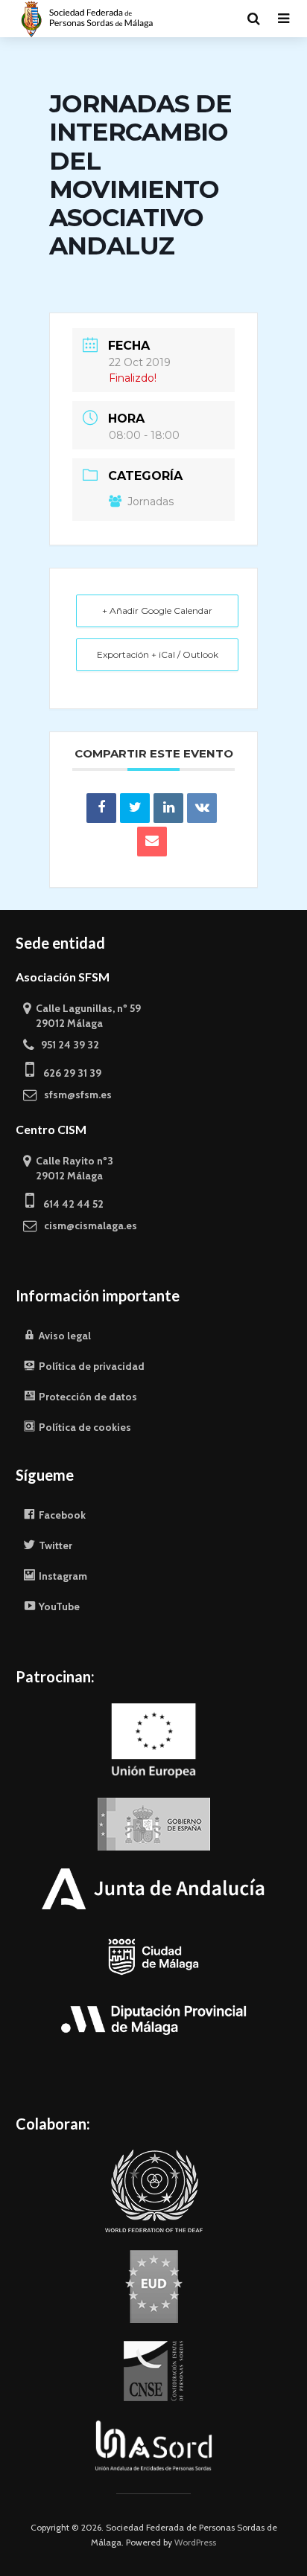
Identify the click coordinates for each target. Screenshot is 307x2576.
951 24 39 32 (67, 1045)
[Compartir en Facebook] (101, 808)
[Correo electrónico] (152, 842)
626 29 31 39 (68, 1073)
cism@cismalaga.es (87, 1225)
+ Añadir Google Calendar (157, 611)
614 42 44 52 (69, 1204)
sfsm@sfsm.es (75, 1095)
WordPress (195, 2542)
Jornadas (151, 502)
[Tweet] (135, 808)
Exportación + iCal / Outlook (158, 654)
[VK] (202, 808)
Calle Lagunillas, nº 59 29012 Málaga (82, 1016)
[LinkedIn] (168, 808)
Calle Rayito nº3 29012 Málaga (68, 1168)
